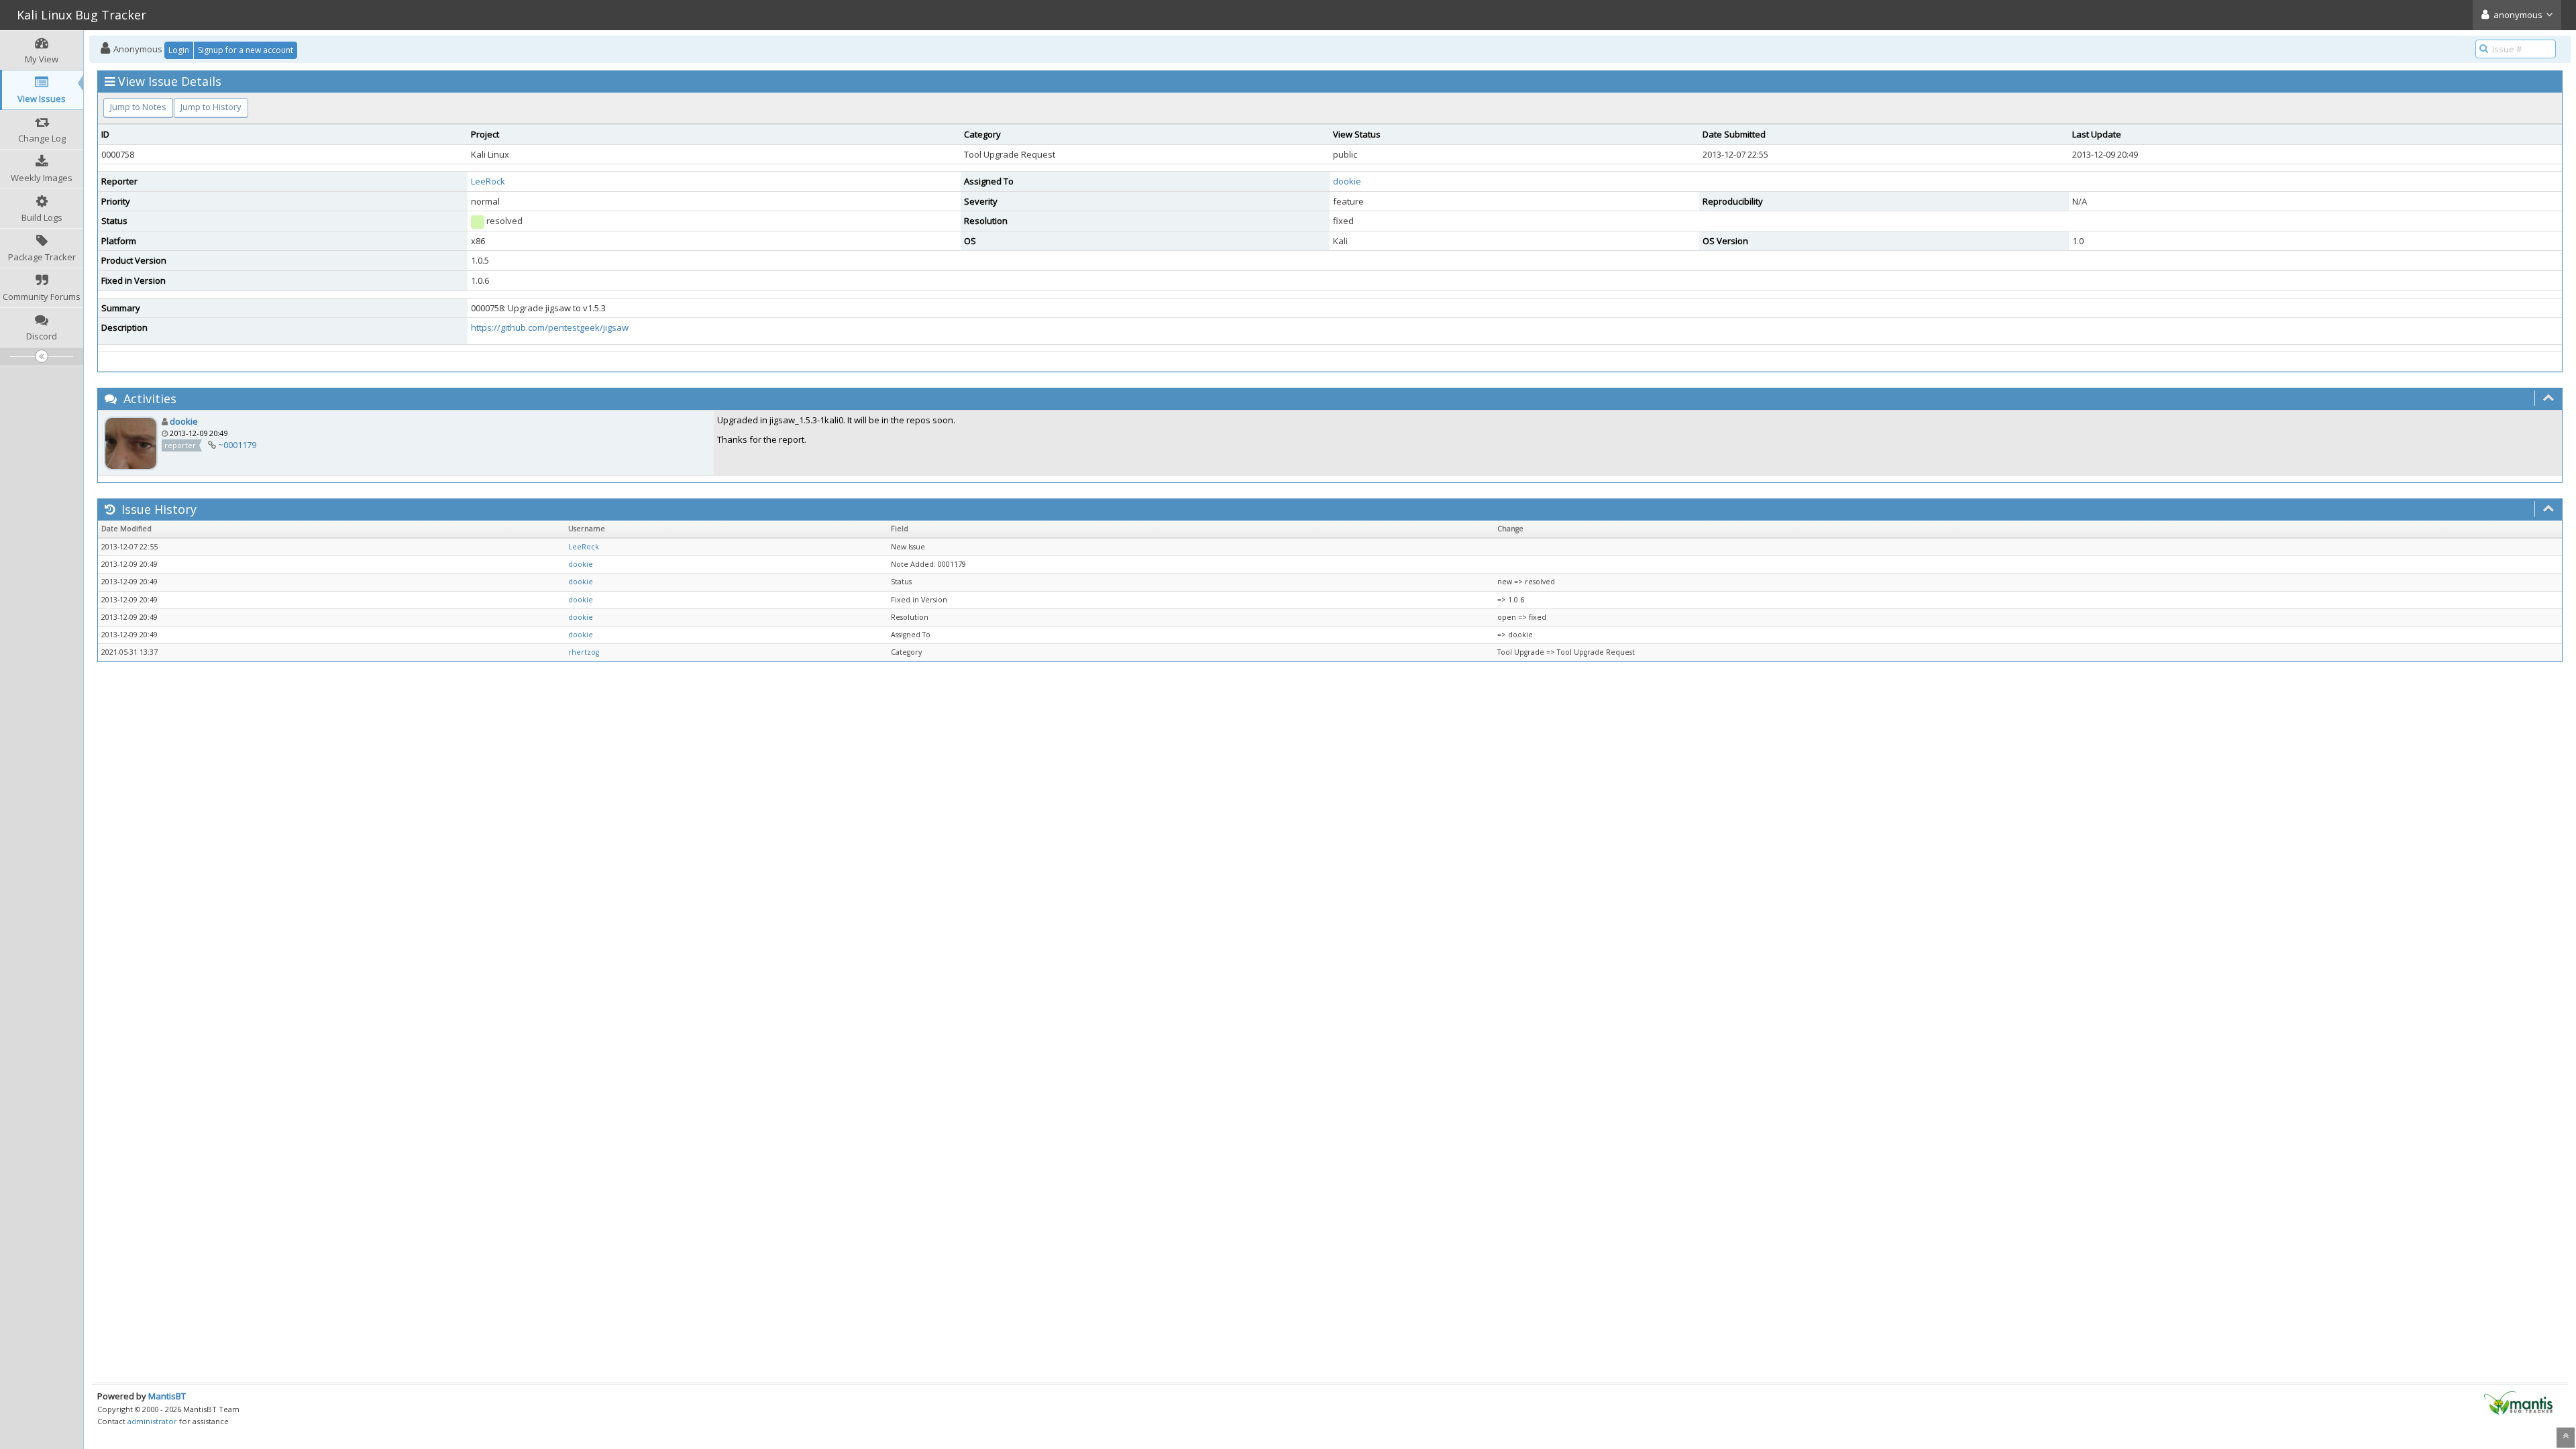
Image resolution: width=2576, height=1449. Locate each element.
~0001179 (237, 445)
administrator (152, 1421)
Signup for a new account (246, 50)
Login (179, 50)
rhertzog (584, 652)
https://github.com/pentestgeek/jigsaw (550, 327)
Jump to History (211, 107)
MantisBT (167, 1396)
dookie (1347, 181)
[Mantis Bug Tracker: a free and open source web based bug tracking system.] (2518, 1402)
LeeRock (488, 181)
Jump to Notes (138, 107)
